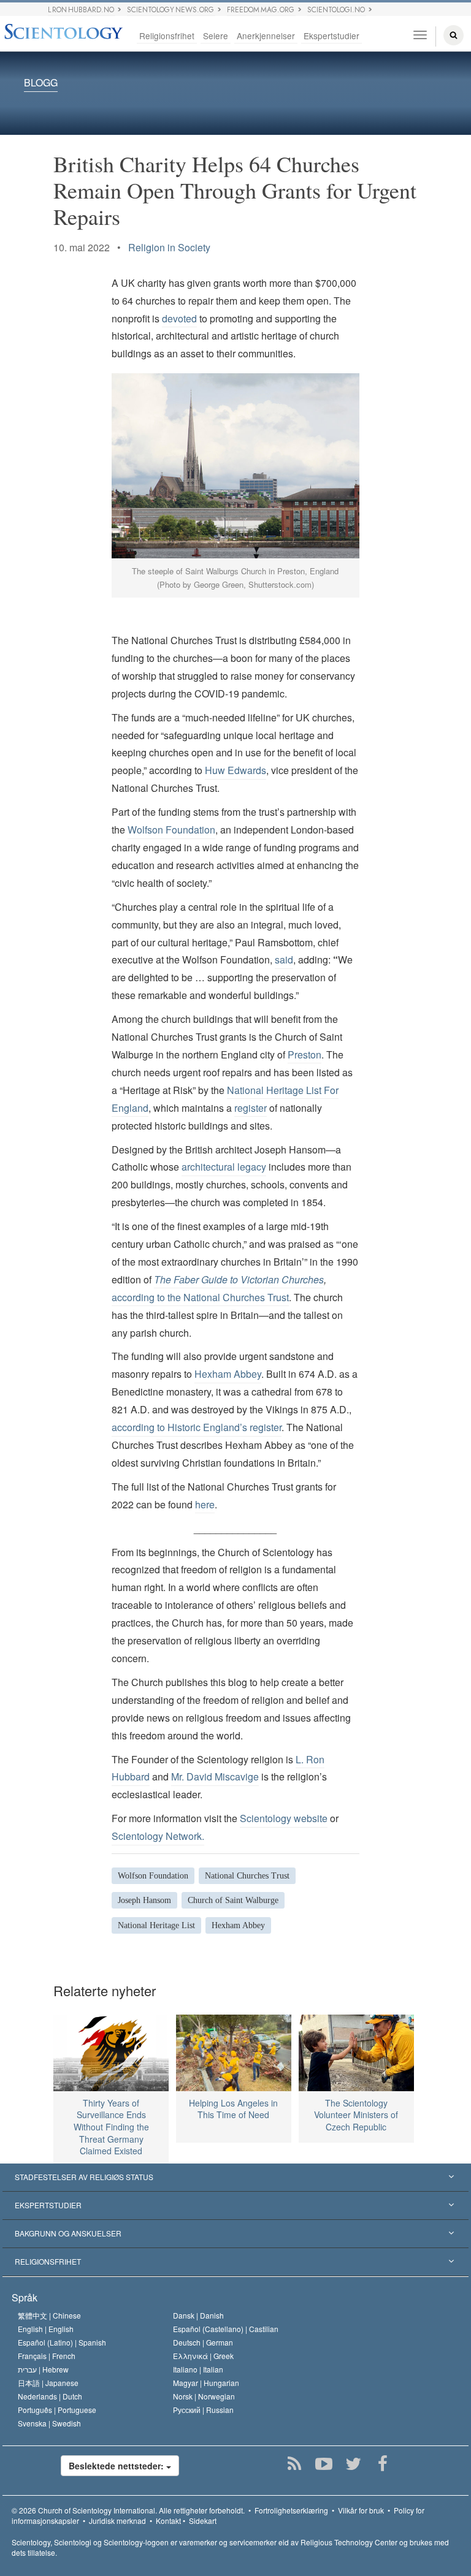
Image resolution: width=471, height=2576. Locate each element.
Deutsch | (203, 2342)
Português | (57, 2410)
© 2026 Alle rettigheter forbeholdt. (128, 2510)
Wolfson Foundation (171, 830)
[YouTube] (324, 2464)
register (251, 1108)
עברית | (43, 2369)
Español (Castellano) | (226, 2329)
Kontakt (168, 2521)
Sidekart (203, 2521)
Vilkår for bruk (361, 2510)
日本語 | (48, 2383)
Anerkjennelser (266, 36)
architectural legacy (224, 1167)
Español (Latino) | (62, 2342)
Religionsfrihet (167, 36)
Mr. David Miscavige (215, 1776)
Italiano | (198, 2369)
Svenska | (49, 2423)
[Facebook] (382, 2464)
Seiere (216, 36)
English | (46, 2329)
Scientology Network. (158, 1836)
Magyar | (206, 2383)
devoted (179, 318)
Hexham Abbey (228, 1374)
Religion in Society (169, 247)
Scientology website (284, 1818)
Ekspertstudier (331, 36)
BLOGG (41, 83)
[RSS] (294, 2464)
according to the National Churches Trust (200, 1297)
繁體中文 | (49, 2315)
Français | (47, 2356)
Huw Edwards (235, 770)
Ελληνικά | (203, 2356)
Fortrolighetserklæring (291, 2510)
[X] (353, 2464)
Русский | (203, 2410)
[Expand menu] (235, 2178)
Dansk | (198, 2315)
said (284, 959)
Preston (304, 1054)
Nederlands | (50, 2396)
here (205, 1504)
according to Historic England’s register (197, 1427)
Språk (25, 2297)
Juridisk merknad (117, 2521)
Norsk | (204, 2396)
